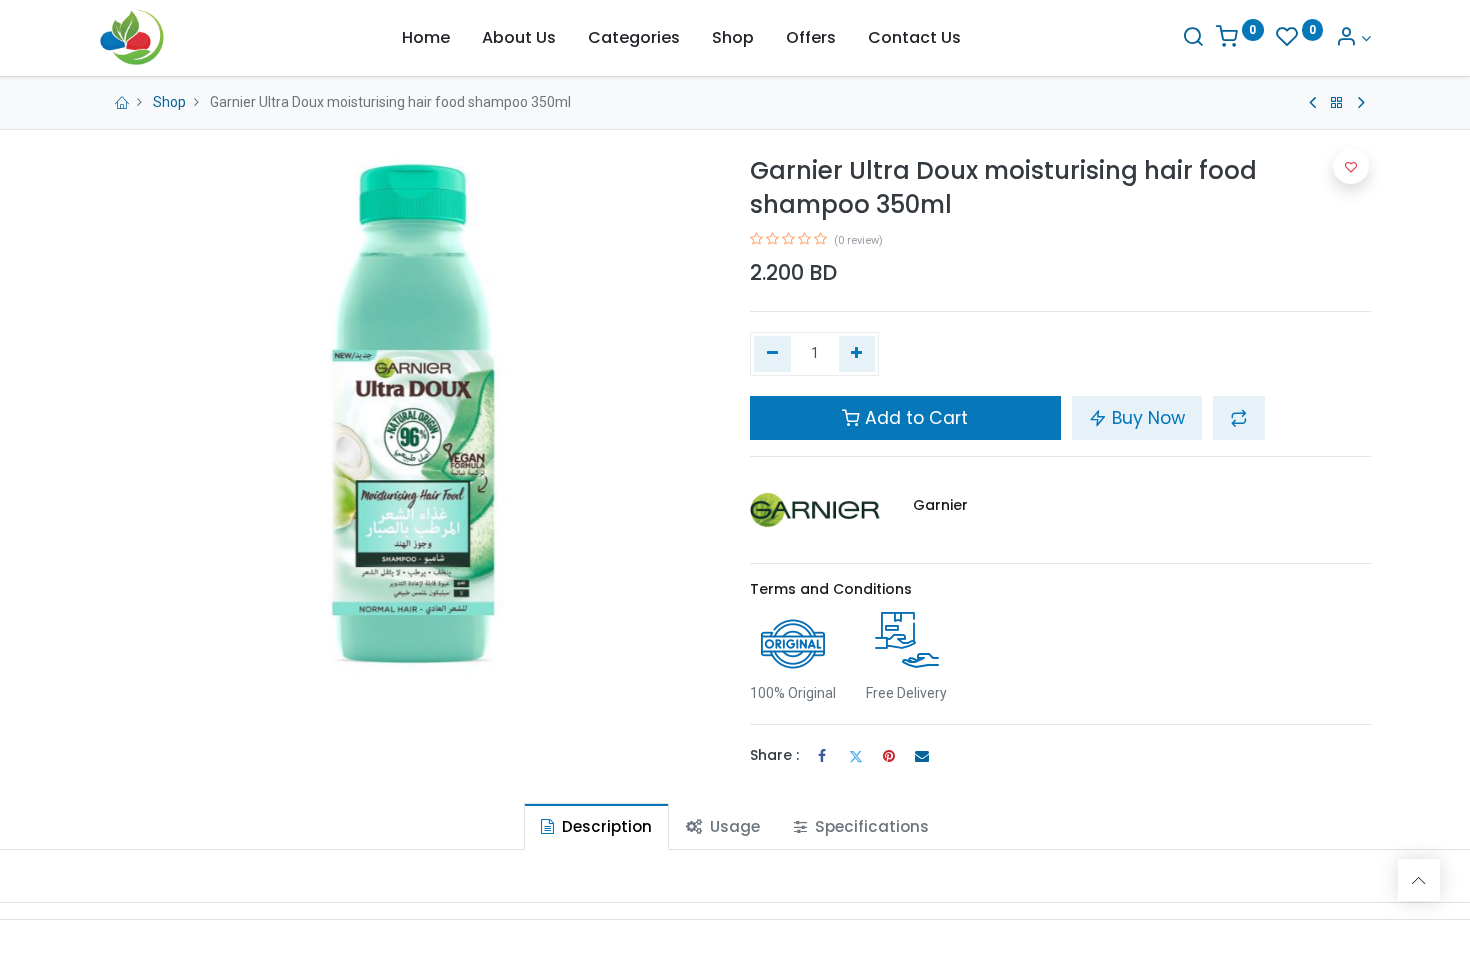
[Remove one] (772, 354)
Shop (169, 102)
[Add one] (857, 354)
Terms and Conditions (831, 589)
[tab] (596, 826)
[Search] (1193, 38)
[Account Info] (1353, 38)
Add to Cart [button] (914, 418)
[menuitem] (426, 38)
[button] (1239, 418)
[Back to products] (1337, 103)
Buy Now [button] (1146, 418)
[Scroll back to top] (1419, 880)
